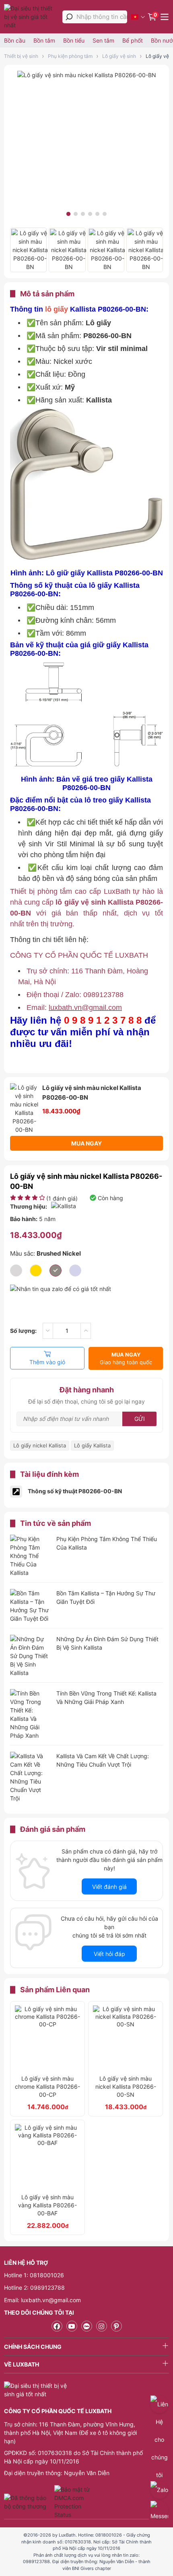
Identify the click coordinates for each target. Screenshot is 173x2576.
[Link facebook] (57, 2326)
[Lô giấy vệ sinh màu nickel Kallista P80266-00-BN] (87, 75)
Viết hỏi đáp (109, 1954)
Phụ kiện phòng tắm (70, 56)
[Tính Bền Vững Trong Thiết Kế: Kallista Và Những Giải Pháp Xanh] (30, 1714)
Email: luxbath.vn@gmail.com (42, 2300)
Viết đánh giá (109, 1887)
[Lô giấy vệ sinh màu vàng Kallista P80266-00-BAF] (47, 2157)
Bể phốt (133, 40)
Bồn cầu (15, 40)
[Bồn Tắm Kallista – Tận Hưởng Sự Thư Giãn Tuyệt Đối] (30, 1606)
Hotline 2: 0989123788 (34, 2288)
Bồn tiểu (74, 40)
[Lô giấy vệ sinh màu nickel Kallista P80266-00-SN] (126, 2038)
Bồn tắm (44, 40)
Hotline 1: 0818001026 (34, 2275)
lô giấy (57, 309)
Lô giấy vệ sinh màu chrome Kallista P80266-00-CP (47, 2086)
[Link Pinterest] (116, 2326)
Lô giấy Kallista (92, 1445)
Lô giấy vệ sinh (119, 56)
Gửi (140, 1419)
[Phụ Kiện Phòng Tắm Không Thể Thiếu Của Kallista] (30, 1556)
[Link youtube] (72, 2326)
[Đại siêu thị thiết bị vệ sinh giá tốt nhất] (31, 17)
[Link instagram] (102, 2326)
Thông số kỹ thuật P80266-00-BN (75, 1491)
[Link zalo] (87, 2326)
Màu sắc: (45, 1253)
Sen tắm (103, 40)
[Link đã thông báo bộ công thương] (28, 2502)
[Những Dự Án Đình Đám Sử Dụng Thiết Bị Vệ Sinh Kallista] (30, 1656)
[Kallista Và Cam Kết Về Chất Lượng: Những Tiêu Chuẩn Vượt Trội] (30, 1777)
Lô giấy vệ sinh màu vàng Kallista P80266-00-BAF (47, 2205)
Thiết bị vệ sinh (21, 56)
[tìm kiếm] (69, 17)
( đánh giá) (62, 1198)
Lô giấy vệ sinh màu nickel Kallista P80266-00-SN (126, 2086)
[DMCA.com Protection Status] (73, 2502)
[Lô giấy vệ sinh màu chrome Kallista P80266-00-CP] (47, 2038)
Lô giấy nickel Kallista (40, 1445)
